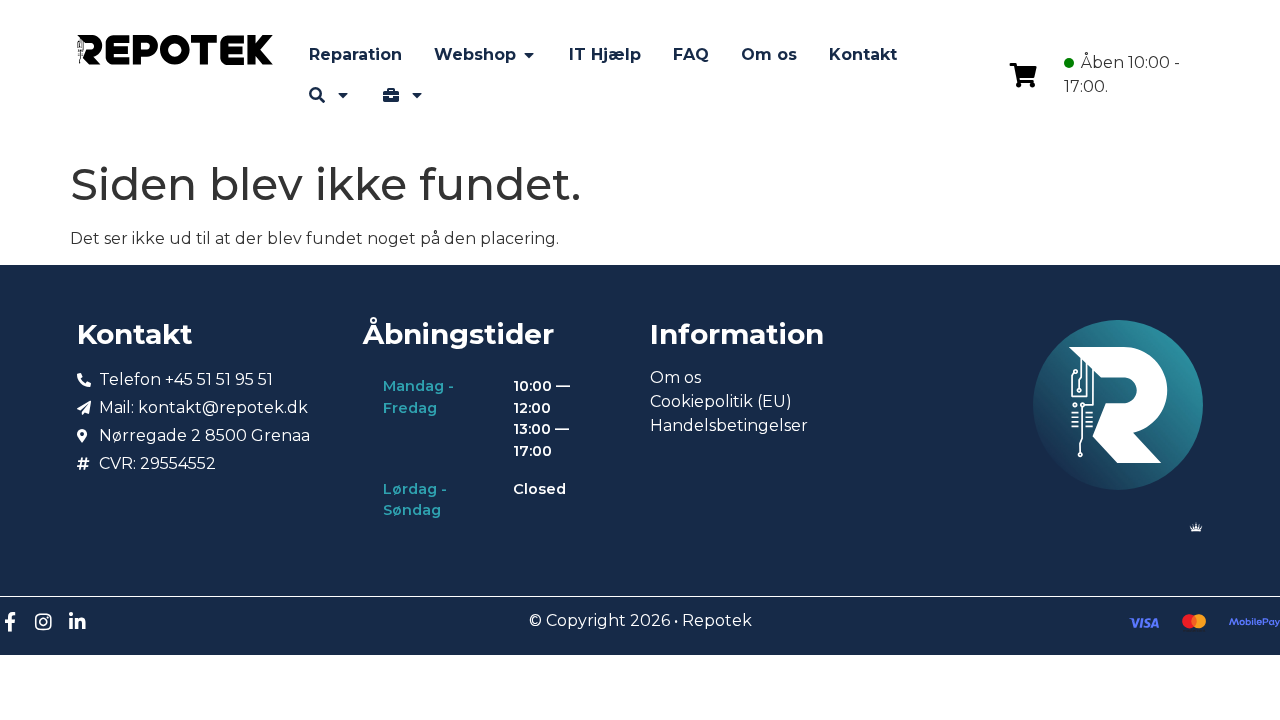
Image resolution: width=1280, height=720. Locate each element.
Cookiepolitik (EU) (721, 401)
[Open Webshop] (529, 55)
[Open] (343, 95)
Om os (675, 377)
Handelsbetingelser (729, 425)
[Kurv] (1023, 75)
